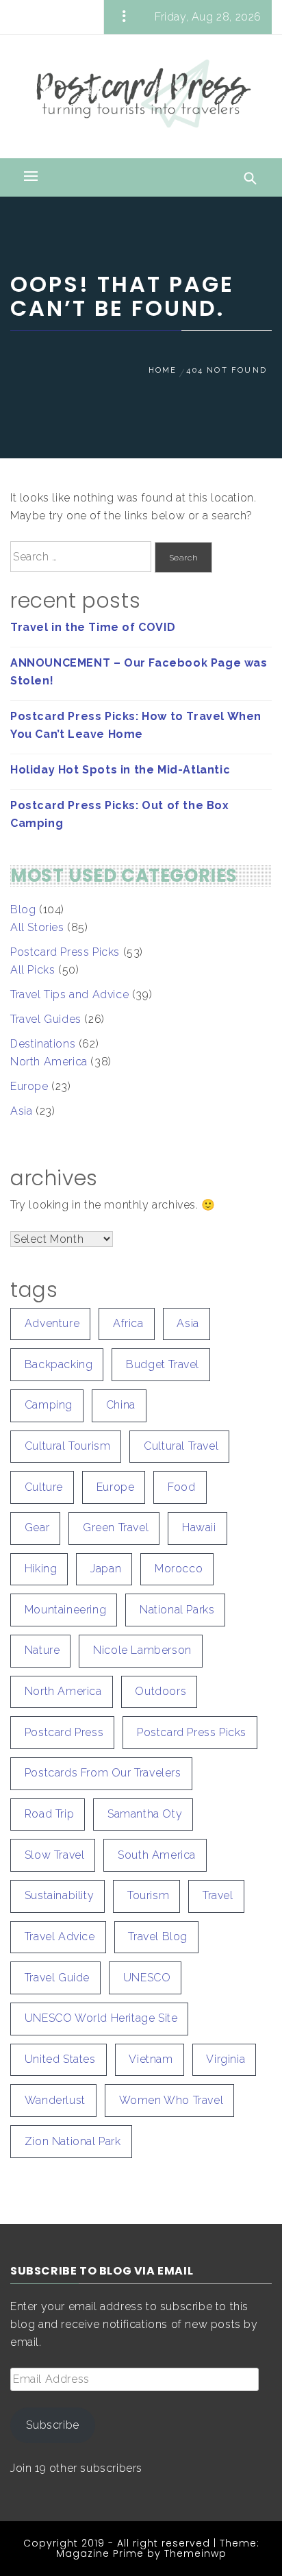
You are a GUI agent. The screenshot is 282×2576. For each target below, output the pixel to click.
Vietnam (151, 2059)
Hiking (41, 1569)
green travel (116, 1527)
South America (157, 1855)
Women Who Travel (171, 2100)
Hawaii (199, 1527)
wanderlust (55, 2100)
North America (49, 1062)
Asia (21, 1111)
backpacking (59, 1364)
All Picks (33, 970)
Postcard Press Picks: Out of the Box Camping (120, 814)
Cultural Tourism (68, 1446)
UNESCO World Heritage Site (101, 2018)
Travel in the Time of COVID (93, 627)
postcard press (64, 1732)
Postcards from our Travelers (103, 1773)
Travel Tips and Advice (69, 994)
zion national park (73, 2141)
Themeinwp (195, 2553)
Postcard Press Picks (65, 952)
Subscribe (52, 2425)
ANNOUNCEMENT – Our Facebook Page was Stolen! (139, 672)
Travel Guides (46, 1019)
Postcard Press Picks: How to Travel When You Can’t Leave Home (136, 725)
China (121, 1405)
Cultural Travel (181, 1446)
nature (42, 1650)
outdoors (161, 1691)
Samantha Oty (145, 1814)
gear (37, 1527)
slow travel (55, 1855)
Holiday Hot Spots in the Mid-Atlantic (120, 770)
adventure (52, 1323)
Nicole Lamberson (142, 1650)
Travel (218, 1895)
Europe (29, 1086)
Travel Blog (158, 1936)
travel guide (57, 1978)
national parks (177, 1610)
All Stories (37, 927)
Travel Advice (60, 1936)
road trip (49, 1814)
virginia (226, 2059)
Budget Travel (163, 1364)
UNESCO (147, 1978)
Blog (23, 909)
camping (49, 1405)
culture (44, 1487)
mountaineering (65, 1610)
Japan (106, 1569)
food (181, 1487)
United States (60, 2059)
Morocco (179, 1569)
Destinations (43, 1044)
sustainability (59, 1895)
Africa (128, 1323)
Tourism (148, 1895)
